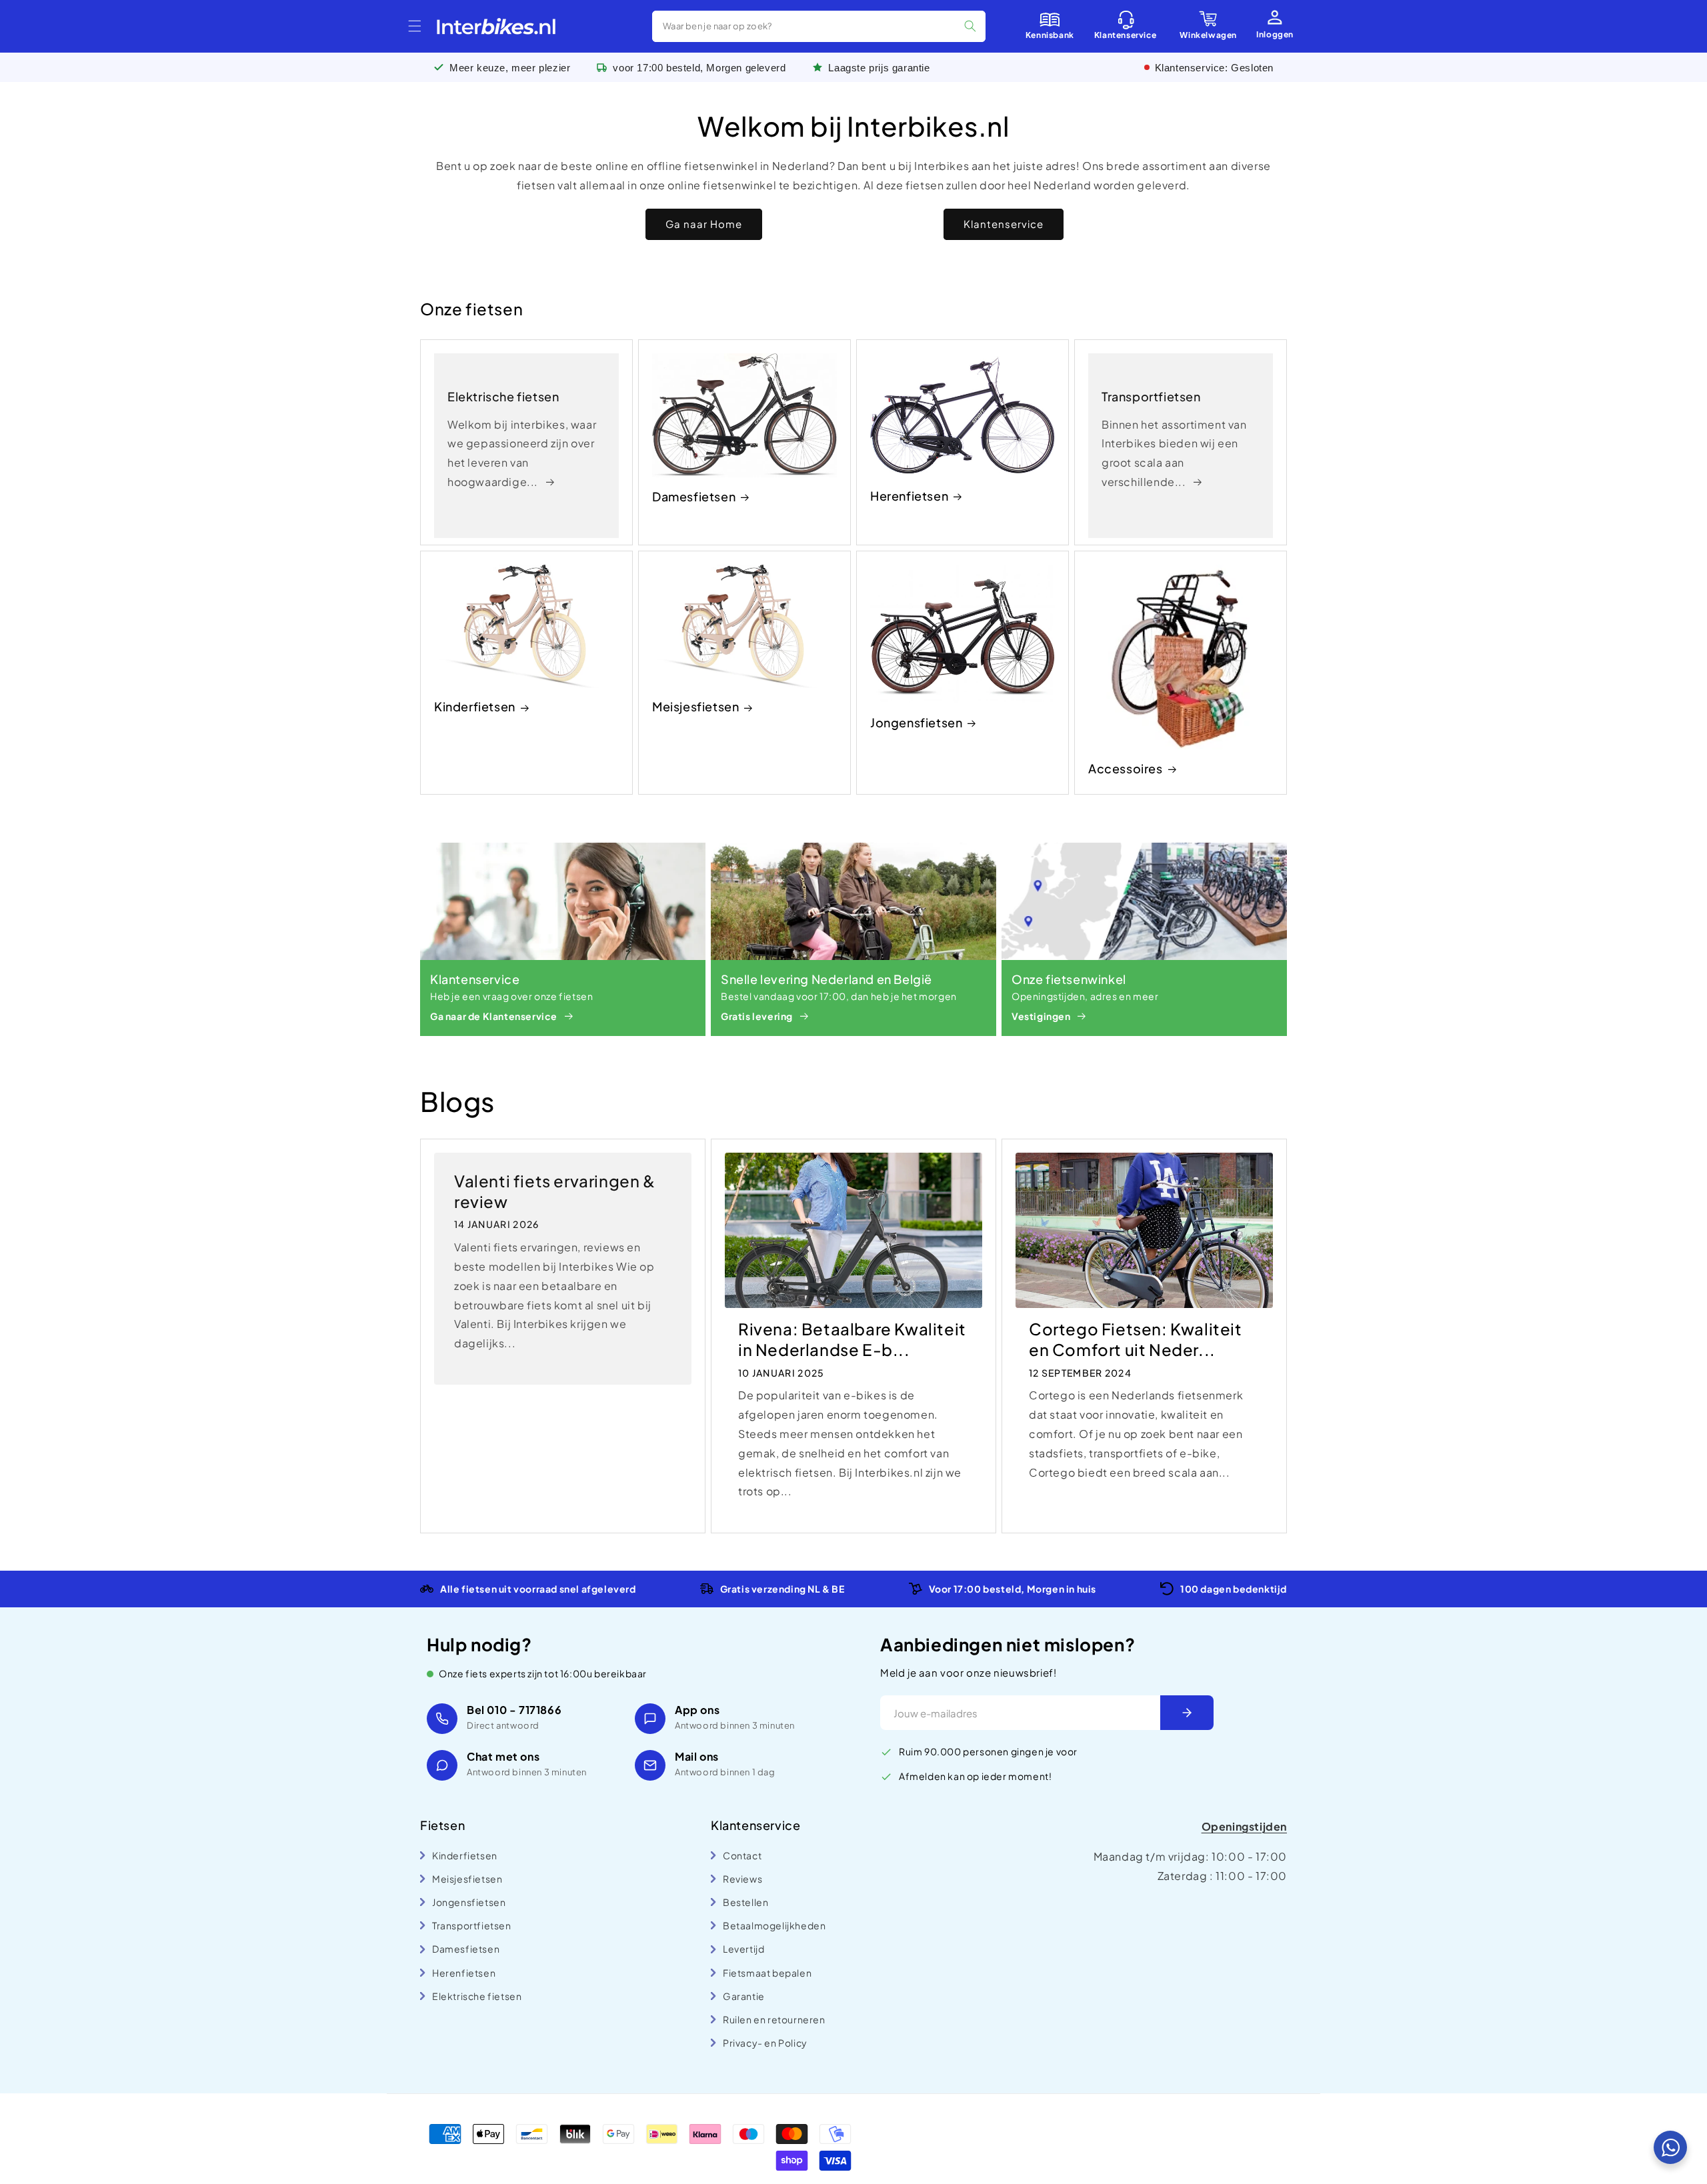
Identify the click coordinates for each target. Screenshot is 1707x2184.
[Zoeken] (970, 26)
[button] (415, 26)
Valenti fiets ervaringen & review (555, 1191)
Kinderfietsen (475, 706)
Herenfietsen (909, 496)
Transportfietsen (1151, 396)
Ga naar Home (704, 224)
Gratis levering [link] (757, 1016)
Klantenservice (1004, 224)
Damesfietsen (694, 496)
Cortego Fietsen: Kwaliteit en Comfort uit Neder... (1136, 1339)
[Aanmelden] (1187, 1713)
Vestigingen (1041, 1016)
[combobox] (819, 26)
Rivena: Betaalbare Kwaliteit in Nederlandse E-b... (852, 1339)
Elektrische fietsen (503, 396)
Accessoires (1126, 768)
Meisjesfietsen (695, 706)
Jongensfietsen (916, 722)
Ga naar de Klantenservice (494, 1016)
